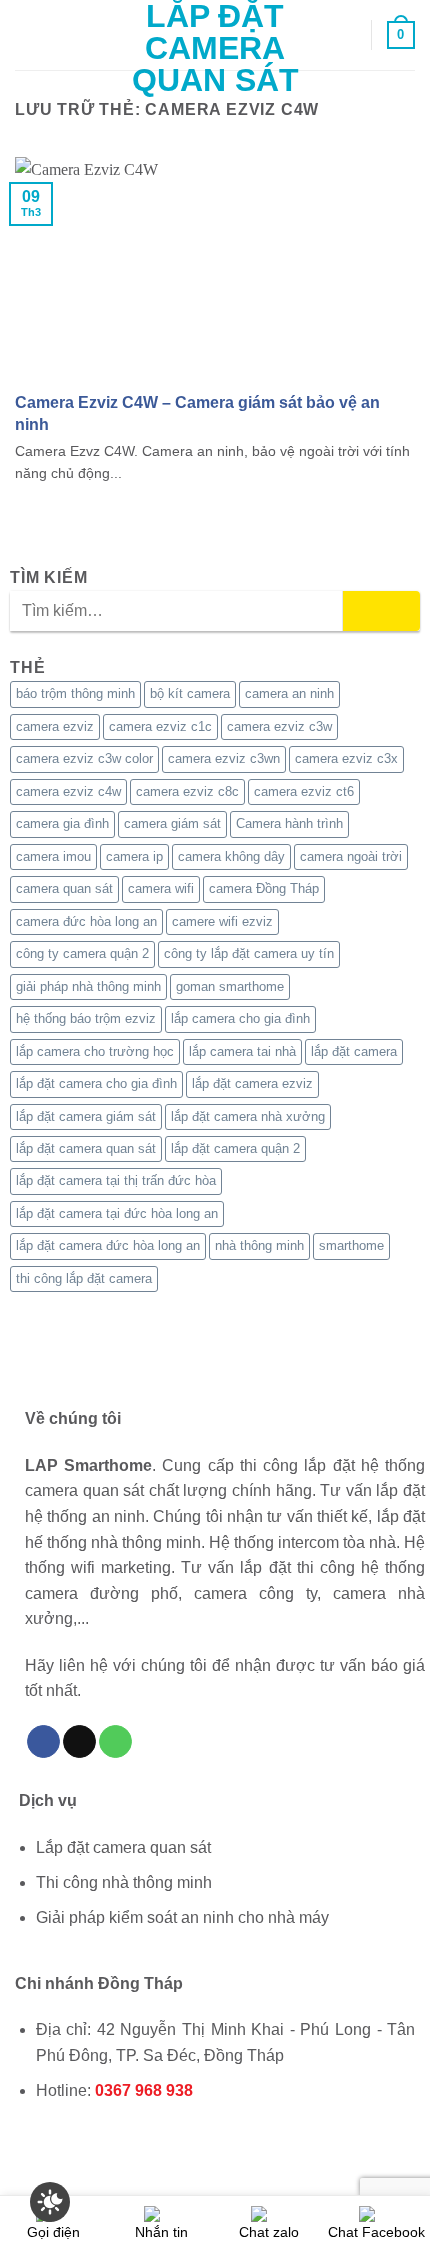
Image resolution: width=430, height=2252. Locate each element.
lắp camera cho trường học (95, 1051)
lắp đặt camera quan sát (86, 1148)
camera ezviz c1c (160, 726)
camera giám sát (172, 823)
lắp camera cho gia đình (240, 1018)
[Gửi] (381, 611)
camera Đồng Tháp (264, 888)
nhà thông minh (259, 1245)
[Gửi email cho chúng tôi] (79, 1742)
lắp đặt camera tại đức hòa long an (117, 1213)
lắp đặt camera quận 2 (235, 1148)
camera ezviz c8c (187, 791)
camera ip (134, 856)
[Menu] (27, 34)
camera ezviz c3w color (84, 758)
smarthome (351, 1245)
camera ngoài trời (351, 856)
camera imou (53, 856)
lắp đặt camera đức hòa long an (108, 1245)
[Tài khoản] (347, 35)
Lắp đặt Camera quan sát (215, 48)
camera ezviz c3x (346, 758)
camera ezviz (55, 726)
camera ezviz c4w (68, 791)
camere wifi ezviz (222, 921)
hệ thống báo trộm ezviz (86, 1018)
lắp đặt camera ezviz (252, 1083)
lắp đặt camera (354, 1051)
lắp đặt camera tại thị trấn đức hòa (116, 1180)
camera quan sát (64, 888)
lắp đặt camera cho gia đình (96, 1083)
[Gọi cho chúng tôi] (115, 1742)
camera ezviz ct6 (304, 791)
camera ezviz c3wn (224, 758)
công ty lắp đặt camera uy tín (249, 953)
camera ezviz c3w (279, 726)
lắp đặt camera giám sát (86, 1116)
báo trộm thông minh (75, 693)
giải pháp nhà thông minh (88, 986)
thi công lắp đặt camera (84, 1278)
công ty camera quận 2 (82, 953)
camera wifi (161, 888)
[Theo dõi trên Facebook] (43, 1742)
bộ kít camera (190, 693)
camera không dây (231, 856)
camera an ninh (289, 693)
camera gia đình (62, 823)
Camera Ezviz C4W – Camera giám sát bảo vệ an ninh (197, 412)
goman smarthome (230, 986)
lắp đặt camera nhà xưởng (248, 1116)
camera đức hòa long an (86, 921)
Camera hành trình (289, 823)
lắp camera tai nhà (242, 1051)
